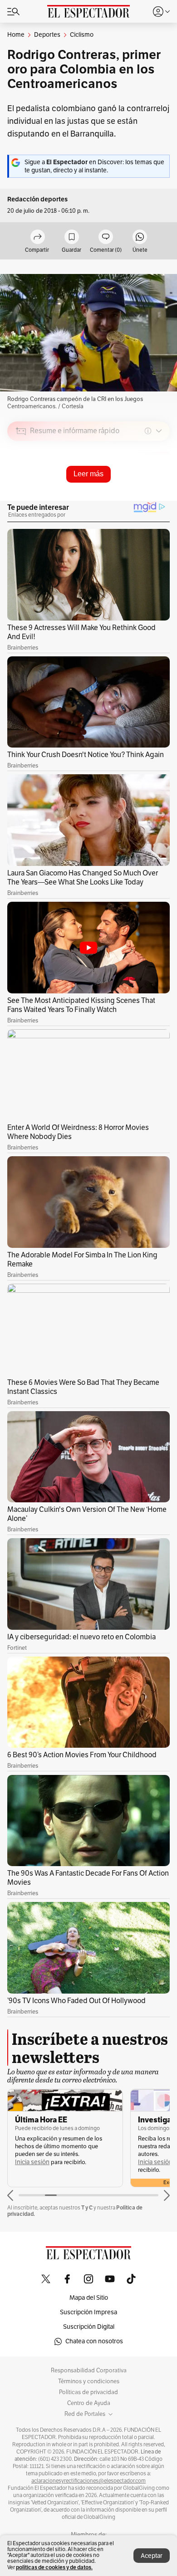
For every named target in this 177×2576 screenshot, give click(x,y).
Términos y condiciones (89, 2381)
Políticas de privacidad (88, 2392)
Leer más (88, 474)
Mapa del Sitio (89, 2298)
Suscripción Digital (89, 2327)
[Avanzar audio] (146, 495)
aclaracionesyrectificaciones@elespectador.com (88, 2481)
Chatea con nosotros (94, 2341)
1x (160, 495)
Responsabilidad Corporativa (89, 2371)
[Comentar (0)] (106, 237)
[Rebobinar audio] (132, 495)
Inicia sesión (32, 2162)
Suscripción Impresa (88, 2312)
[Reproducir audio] (21, 483)
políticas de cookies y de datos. (54, 2567)
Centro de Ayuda (89, 2403)
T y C (87, 2207)
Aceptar (152, 2556)
